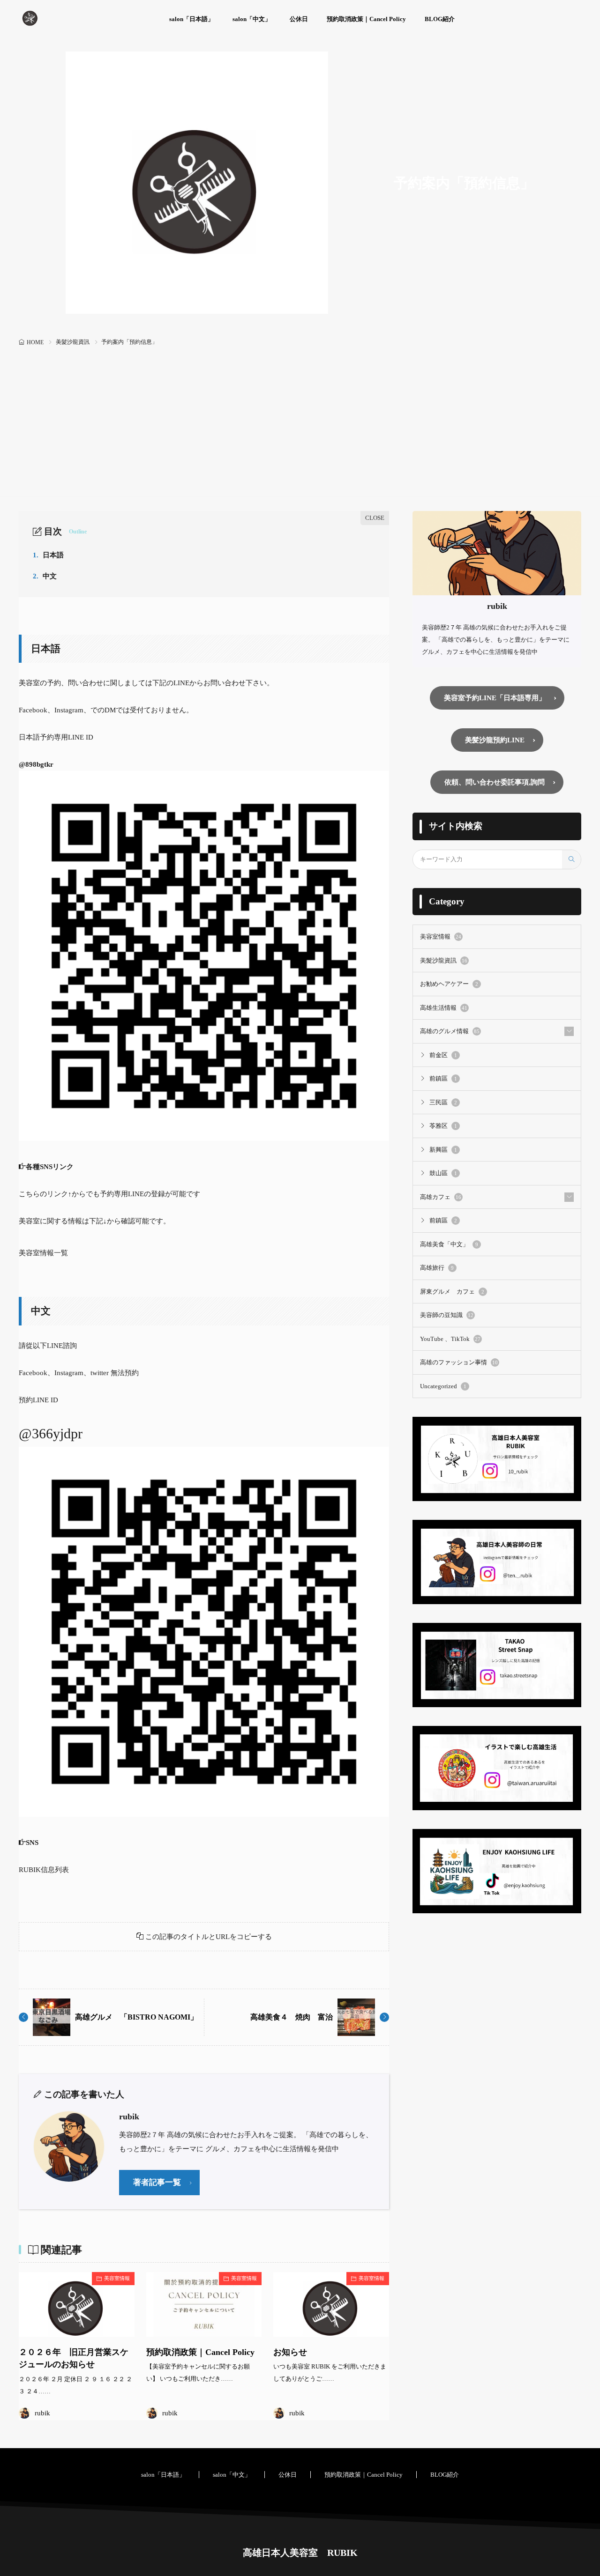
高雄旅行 (437, 1268)
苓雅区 (443, 1126)
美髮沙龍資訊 (73, 342)
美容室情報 (117, 2278)
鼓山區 (443, 1173)
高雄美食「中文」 (449, 1244)
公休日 (299, 19)
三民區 (443, 1102)
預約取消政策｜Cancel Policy (366, 19)
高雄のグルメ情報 (450, 1031)
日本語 (48, 555)
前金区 (443, 1055)
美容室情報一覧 (43, 1253)
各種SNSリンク (53, 1167)
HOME (35, 342)
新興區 (443, 1150)
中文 (45, 576)
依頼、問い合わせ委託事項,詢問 (495, 782)
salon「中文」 (252, 19)
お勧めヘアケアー (449, 984)
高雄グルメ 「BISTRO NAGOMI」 (136, 2017)
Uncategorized (443, 1386)
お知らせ (290, 2352)
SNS (32, 1843)
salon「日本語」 (191, 19)
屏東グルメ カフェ (452, 1292)
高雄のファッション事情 (459, 1362)
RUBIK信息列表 (44, 1870)
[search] (571, 859)
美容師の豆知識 (447, 1315)
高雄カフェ (441, 1197)
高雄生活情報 (444, 1008)
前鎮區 (443, 1078)
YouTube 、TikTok (450, 1339)
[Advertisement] (300, 419)
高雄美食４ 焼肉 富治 (292, 2017)
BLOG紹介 (440, 19)
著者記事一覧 (157, 2182)
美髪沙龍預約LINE (495, 740)
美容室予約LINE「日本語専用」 (495, 698)
